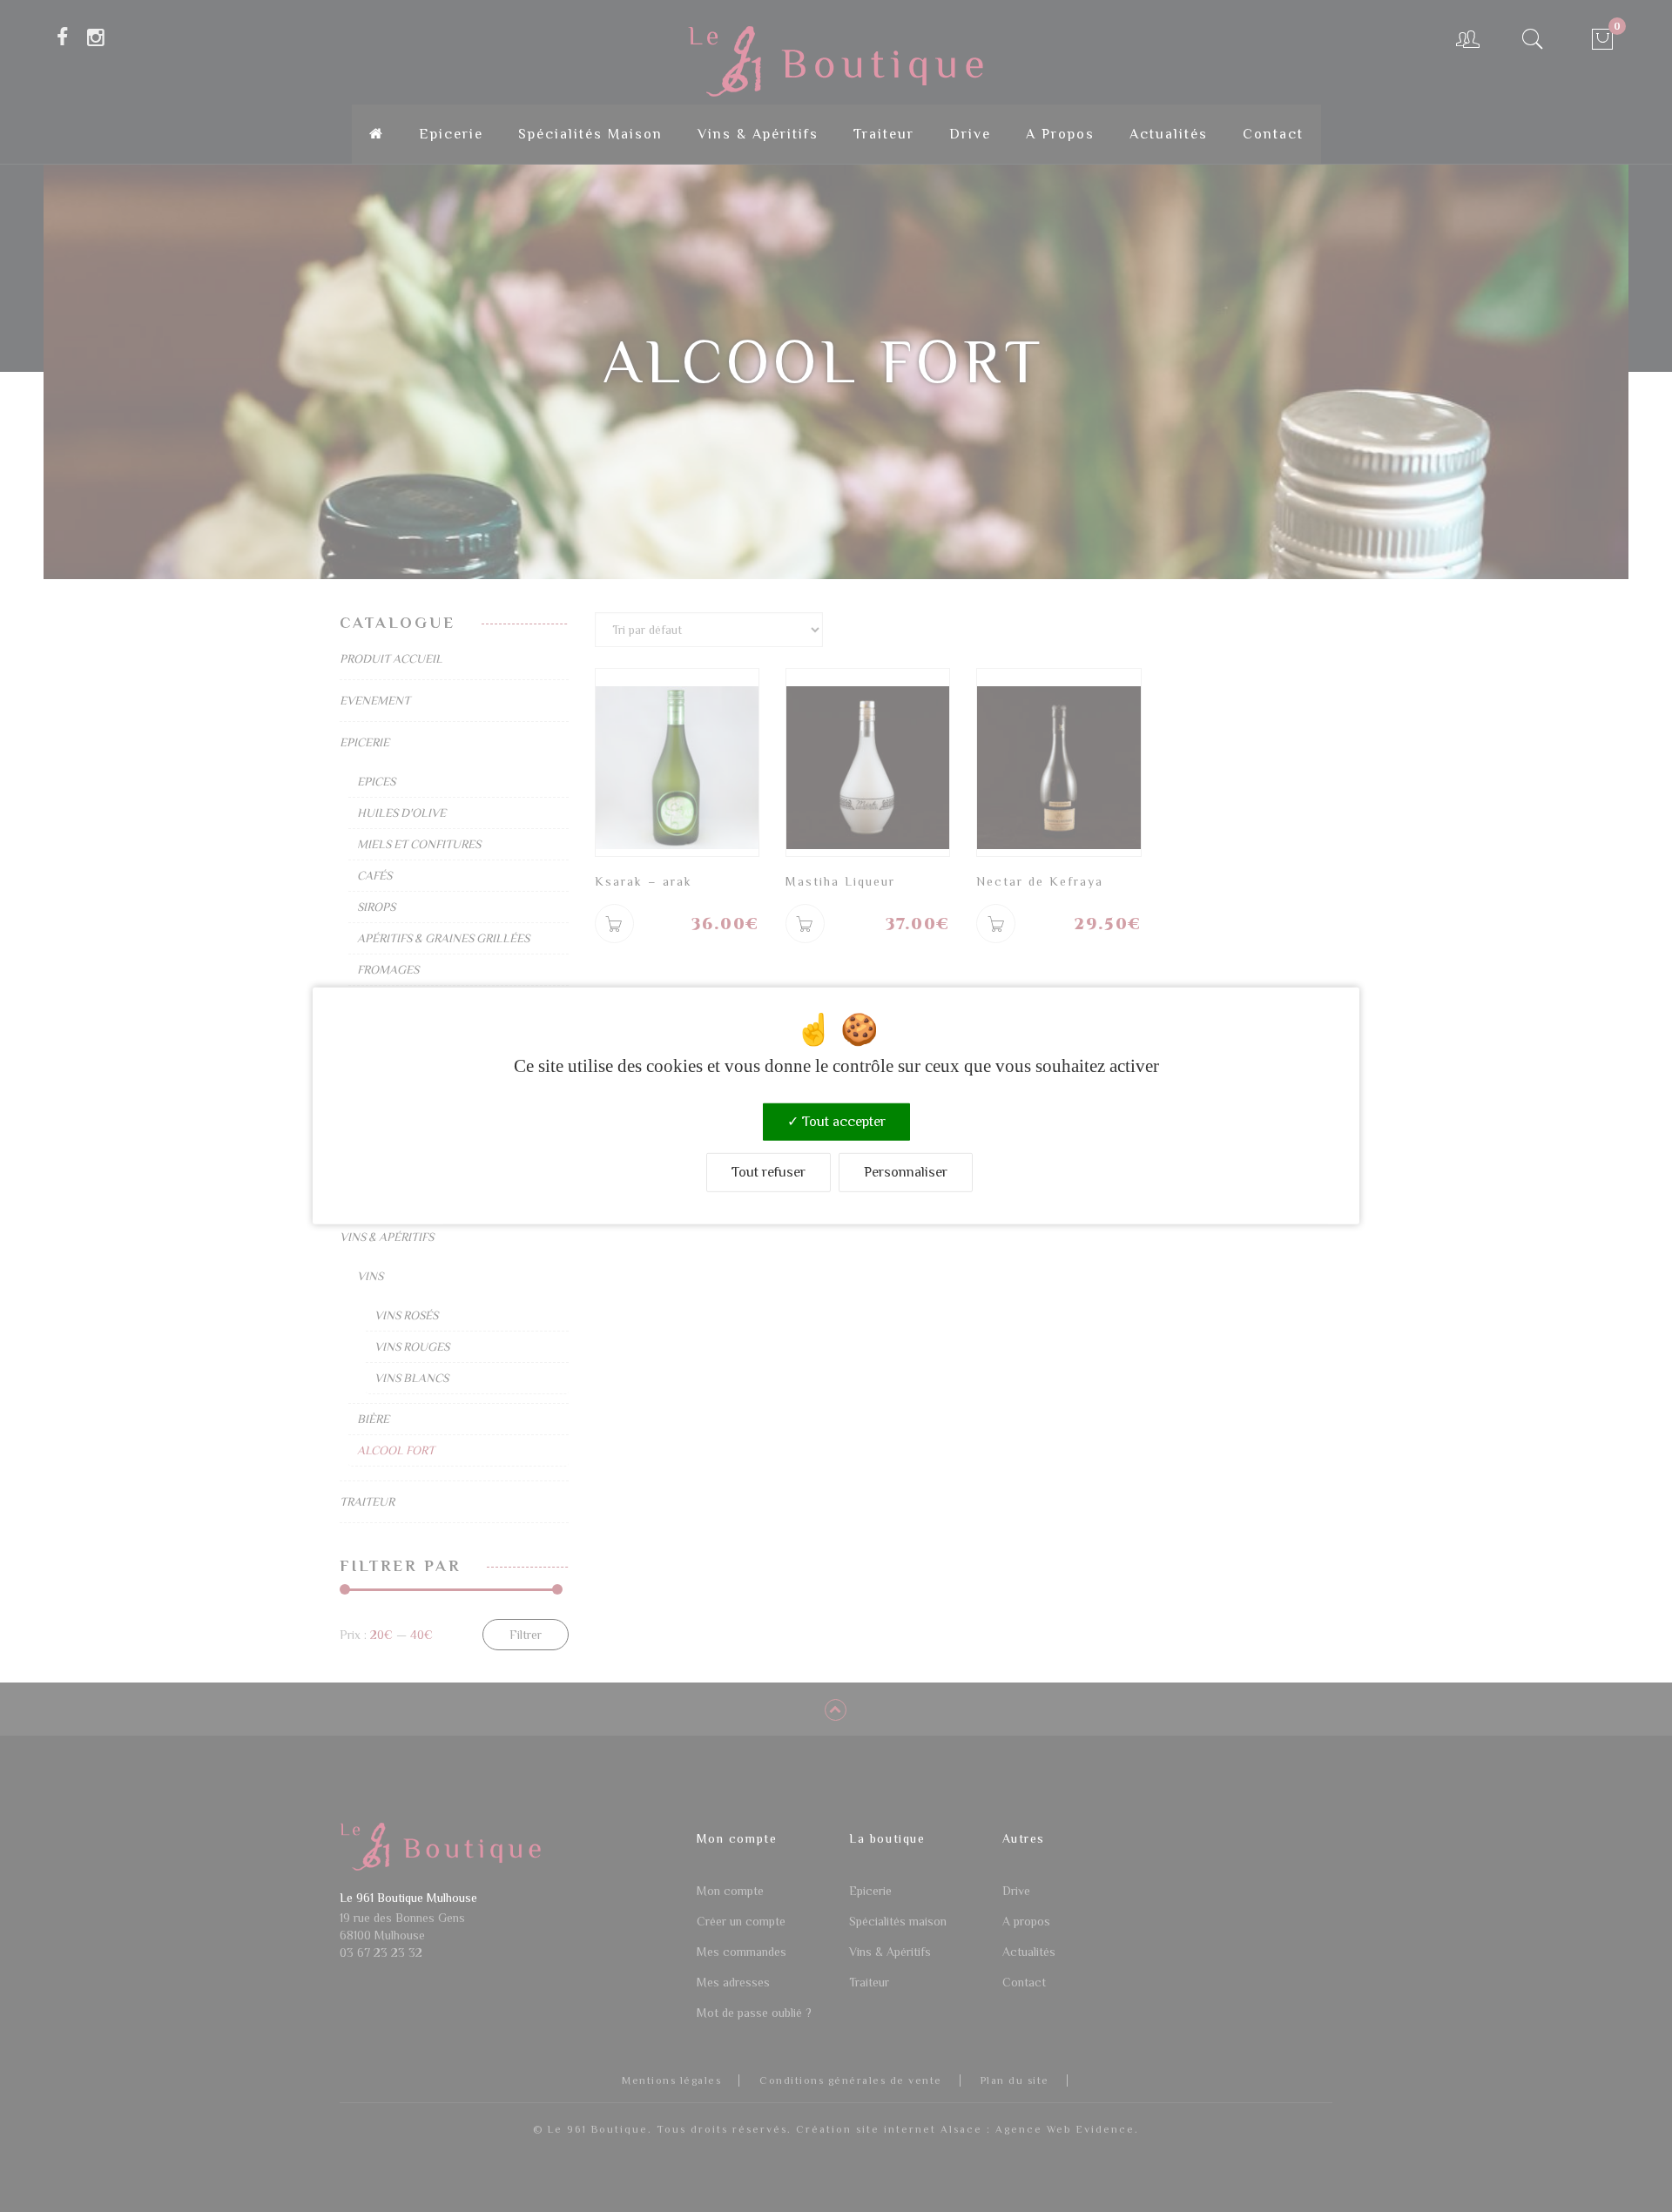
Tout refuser (769, 1172)
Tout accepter (842, 1122)
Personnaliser (906, 1172)
